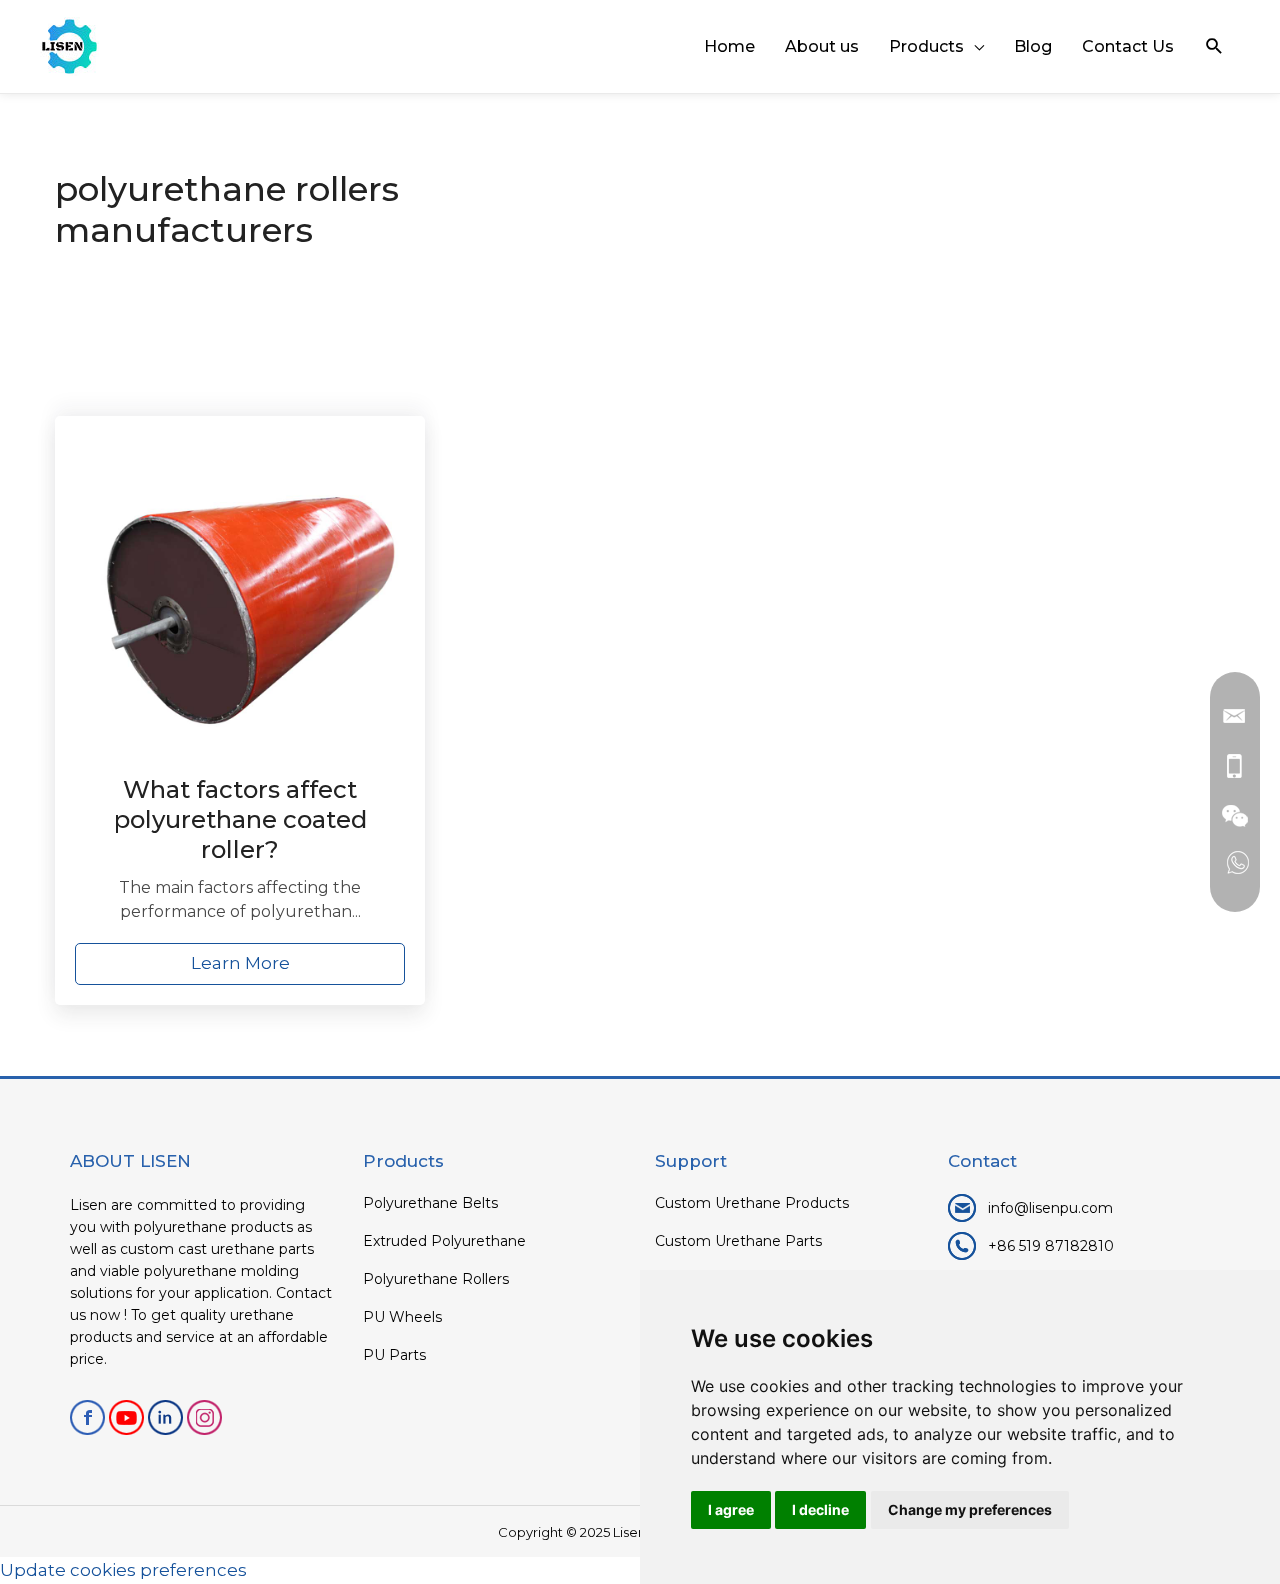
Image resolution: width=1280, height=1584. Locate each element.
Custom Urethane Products (752, 1203)
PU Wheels (402, 1317)
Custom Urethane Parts (738, 1241)
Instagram (204, 1417)
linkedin (165, 1417)
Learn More (240, 963)
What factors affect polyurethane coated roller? (240, 819)
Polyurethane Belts (430, 1203)
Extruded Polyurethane (444, 1241)
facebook (87, 1417)
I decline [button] (820, 1509)
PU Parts (394, 1355)
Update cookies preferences (123, 1570)
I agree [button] (731, 1509)
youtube (126, 1417)
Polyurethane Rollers (436, 1279)
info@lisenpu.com (1050, 1208)
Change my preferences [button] (970, 1509)
